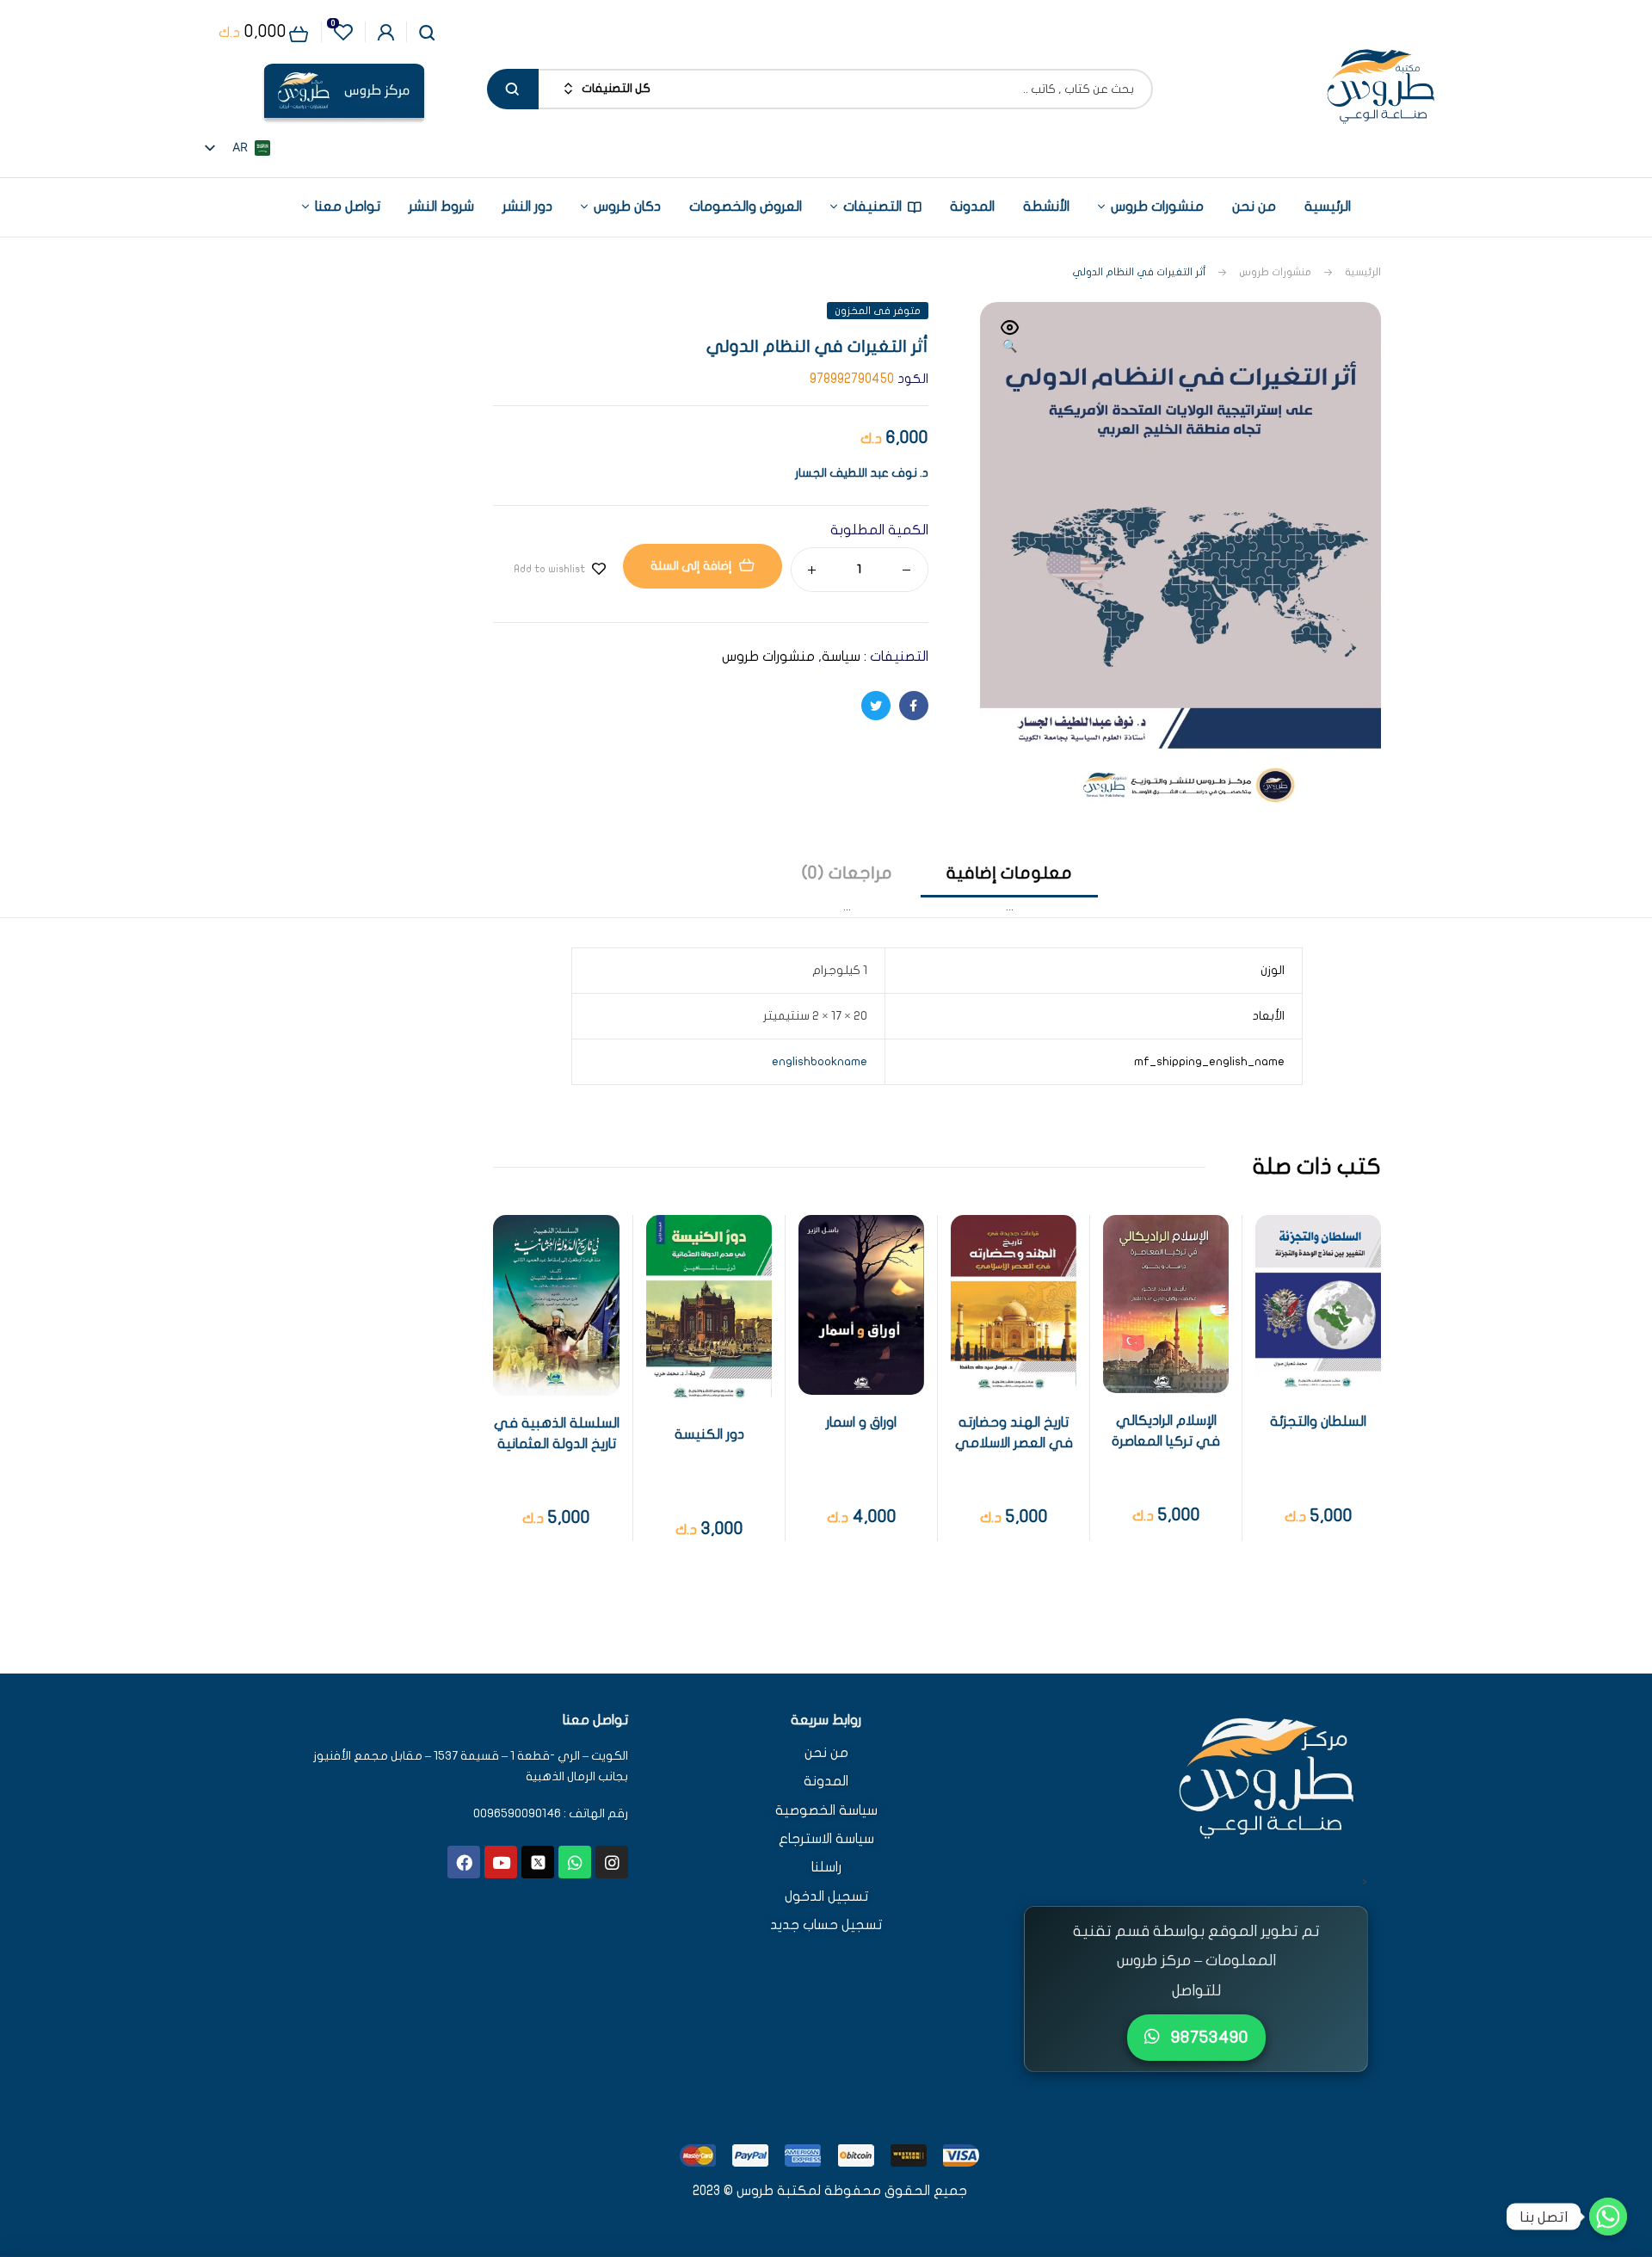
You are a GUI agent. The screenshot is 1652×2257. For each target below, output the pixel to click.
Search (513, 89)
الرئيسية (1363, 272)
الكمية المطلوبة (879, 530)
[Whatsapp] (575, 1862)
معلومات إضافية (1009, 873)
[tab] (1009, 889)
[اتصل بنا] (1608, 2217)
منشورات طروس (1275, 272)
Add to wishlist (549, 569)
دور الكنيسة (709, 1434)
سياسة (841, 657)
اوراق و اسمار (861, 1422)
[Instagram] (612, 1862)
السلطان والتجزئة (1318, 1421)
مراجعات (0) (847, 873)
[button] (1010, 338)
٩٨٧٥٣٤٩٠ (1208, 2037)
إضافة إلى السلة (691, 566)
